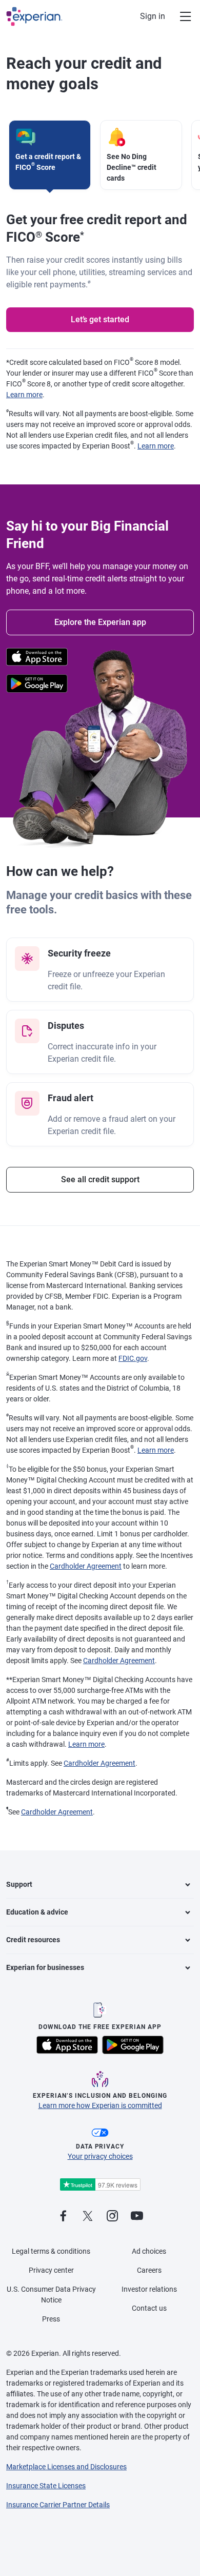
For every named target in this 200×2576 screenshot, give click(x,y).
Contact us (149, 2308)
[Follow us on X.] (88, 2217)
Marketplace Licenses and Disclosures (66, 2467)
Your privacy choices (100, 2156)
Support (19, 1884)
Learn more (24, 395)
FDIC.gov (133, 1358)
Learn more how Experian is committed (100, 2105)
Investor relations (149, 2289)
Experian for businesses (45, 1967)
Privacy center (51, 2270)
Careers (149, 2270)
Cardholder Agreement (86, 1566)
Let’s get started (100, 319)
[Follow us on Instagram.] (112, 2217)
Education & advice (37, 1912)
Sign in (153, 16)
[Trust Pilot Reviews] (100, 2185)
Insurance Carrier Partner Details (58, 2505)
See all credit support (100, 1179)
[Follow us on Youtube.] (137, 2217)
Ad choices (149, 2251)
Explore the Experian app (100, 622)
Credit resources (33, 1940)
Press (51, 2319)
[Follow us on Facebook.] (63, 2217)
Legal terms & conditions (51, 2251)
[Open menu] (179, 16)
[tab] (50, 155)
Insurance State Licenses (46, 2486)
